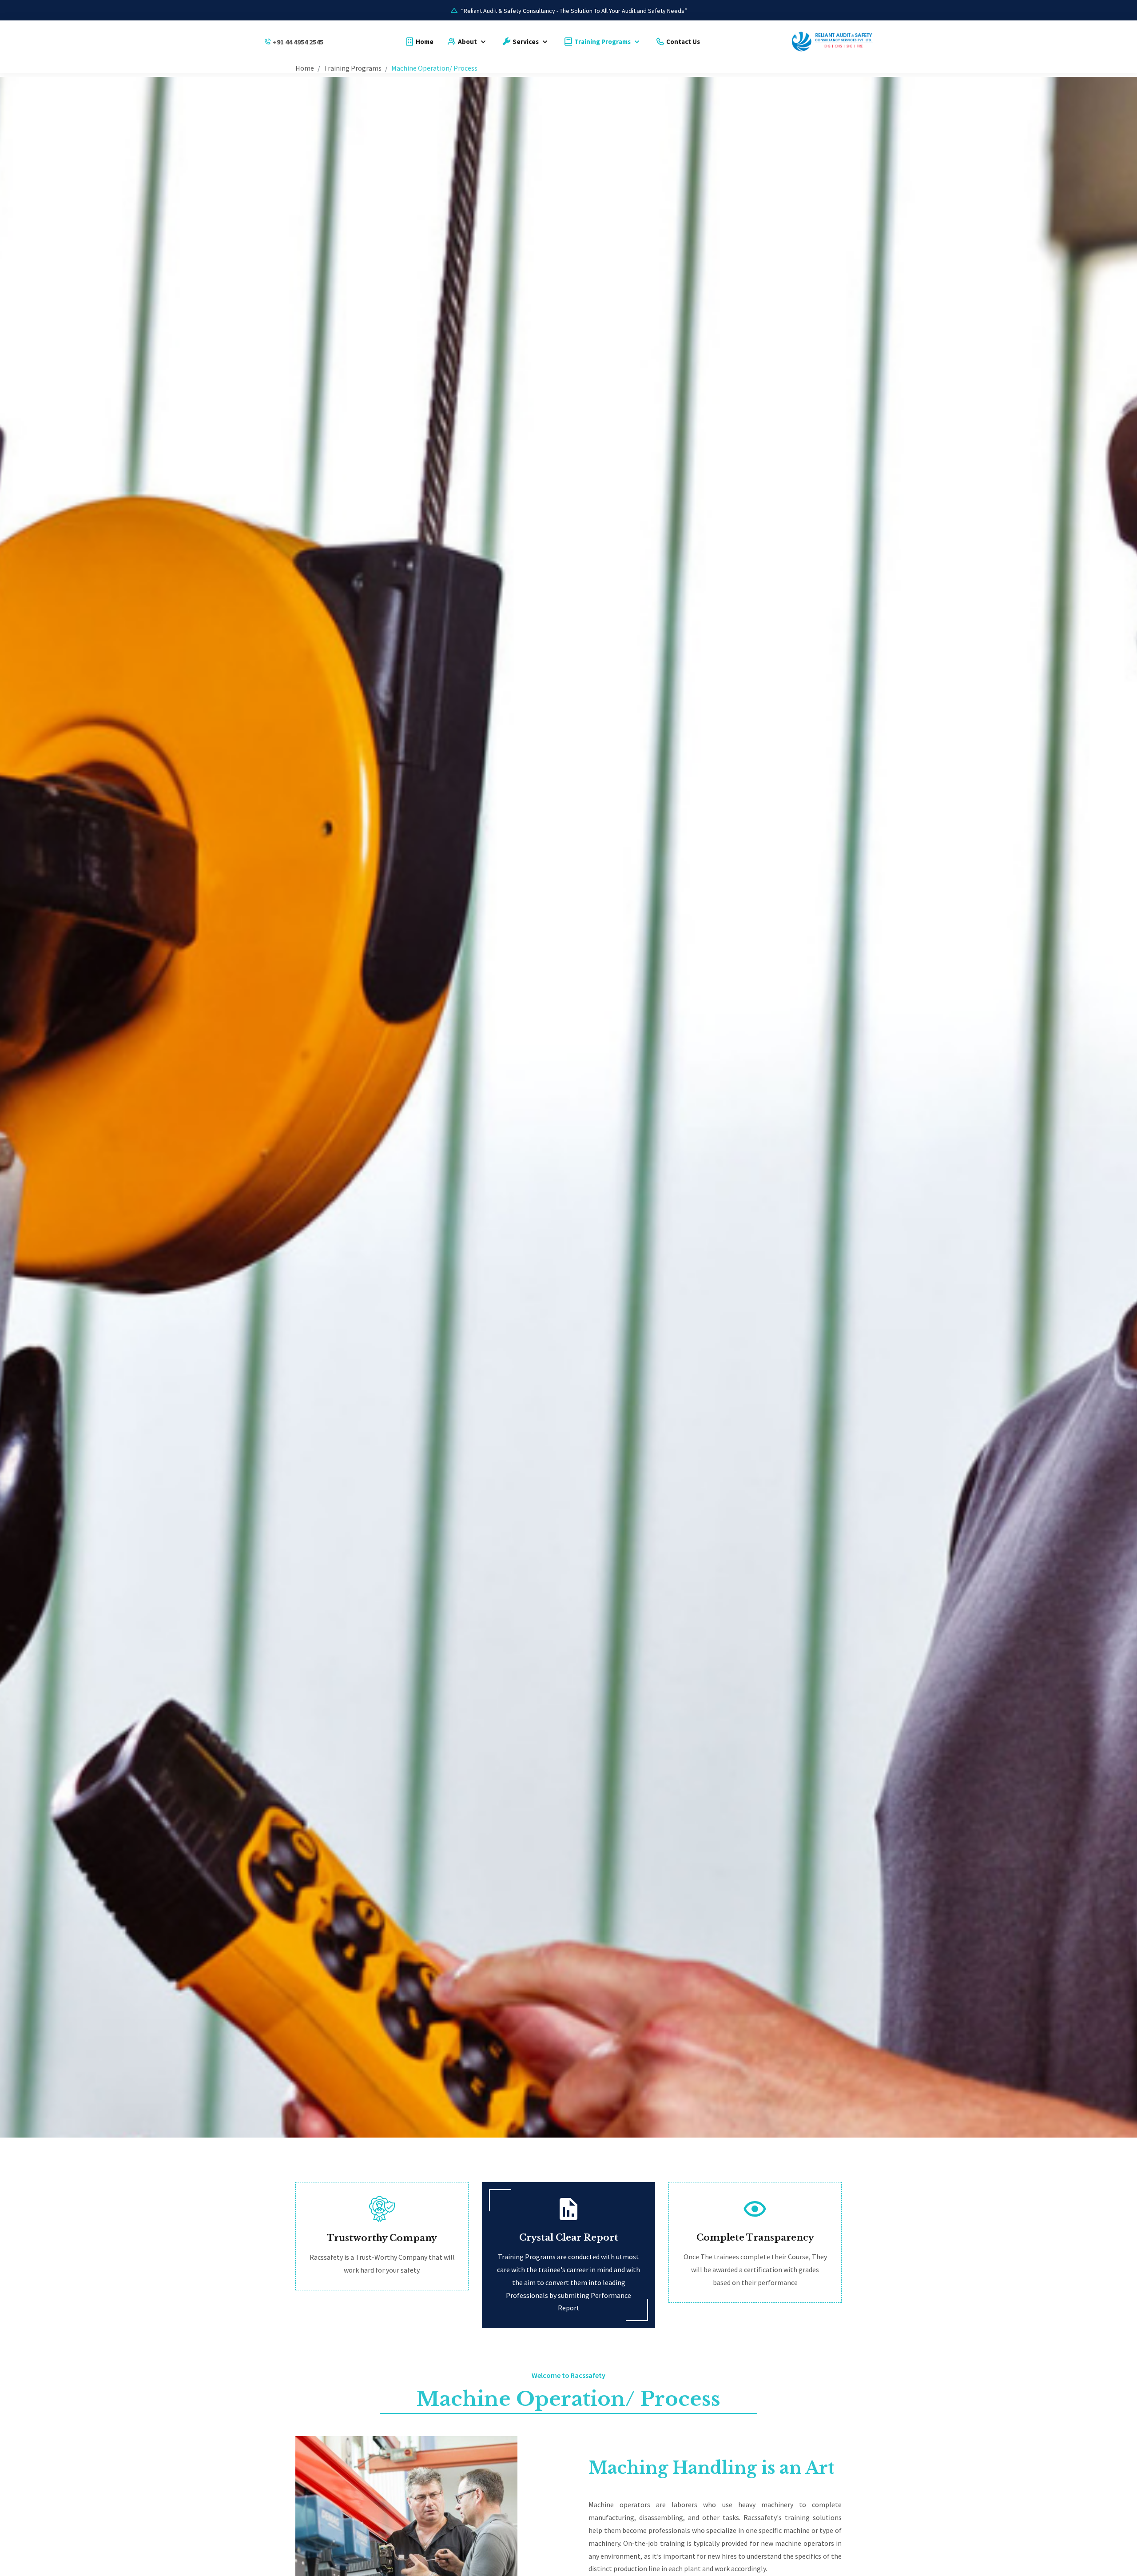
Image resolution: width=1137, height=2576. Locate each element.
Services (526, 42)
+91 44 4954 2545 (298, 42)
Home (424, 42)
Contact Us (682, 42)
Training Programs (602, 42)
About (467, 42)
